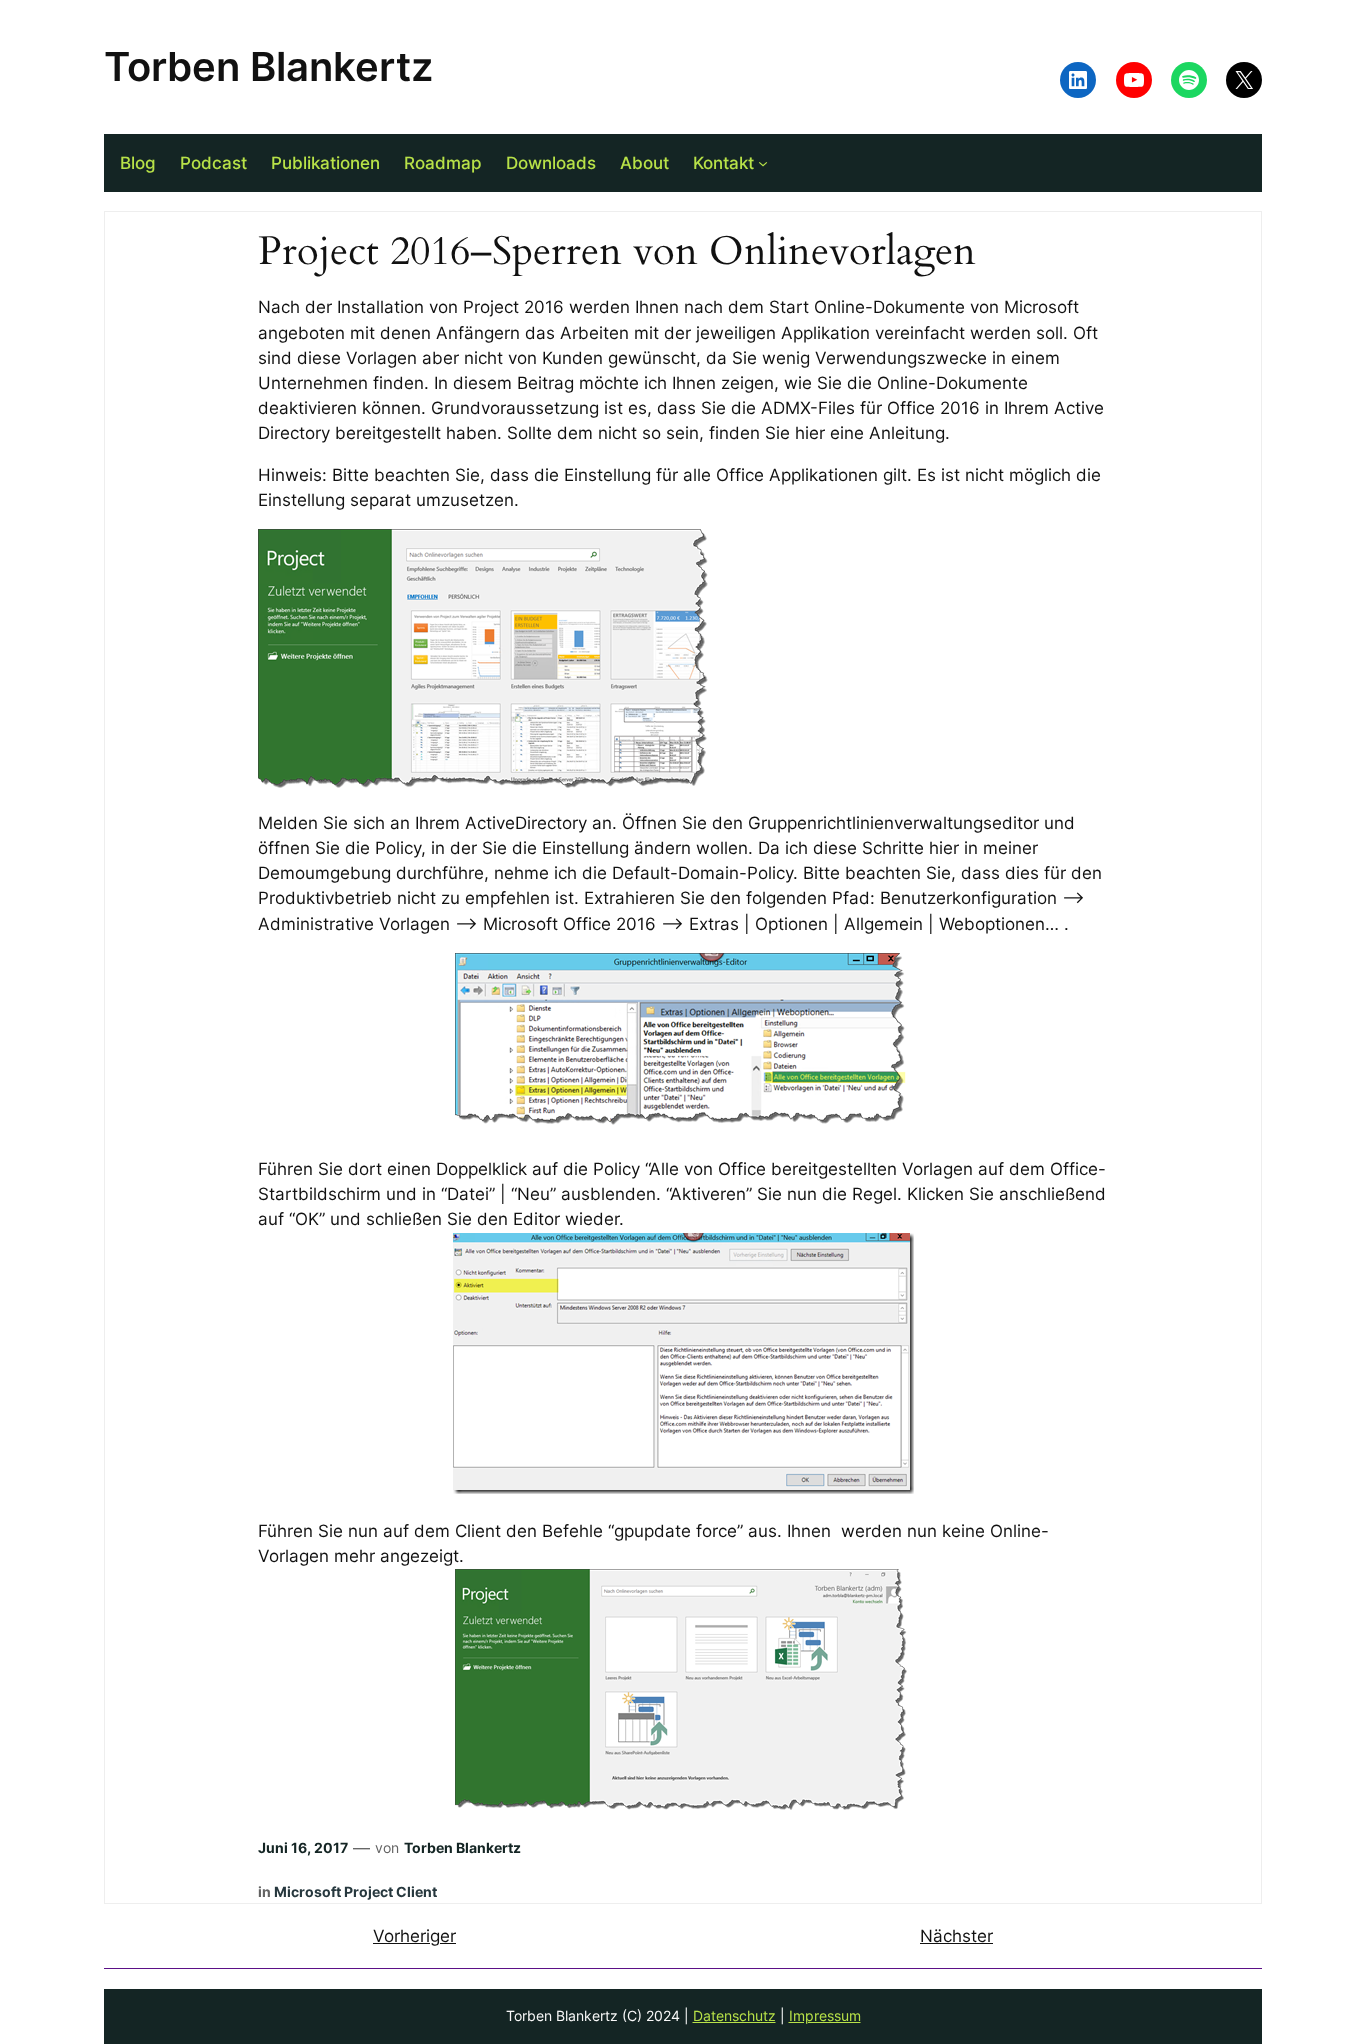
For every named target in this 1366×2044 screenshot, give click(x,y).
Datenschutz (734, 2015)
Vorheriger (414, 1936)
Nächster (956, 1936)
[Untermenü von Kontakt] (763, 163)
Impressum (825, 2015)
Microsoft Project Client (355, 1891)
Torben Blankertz (268, 66)
